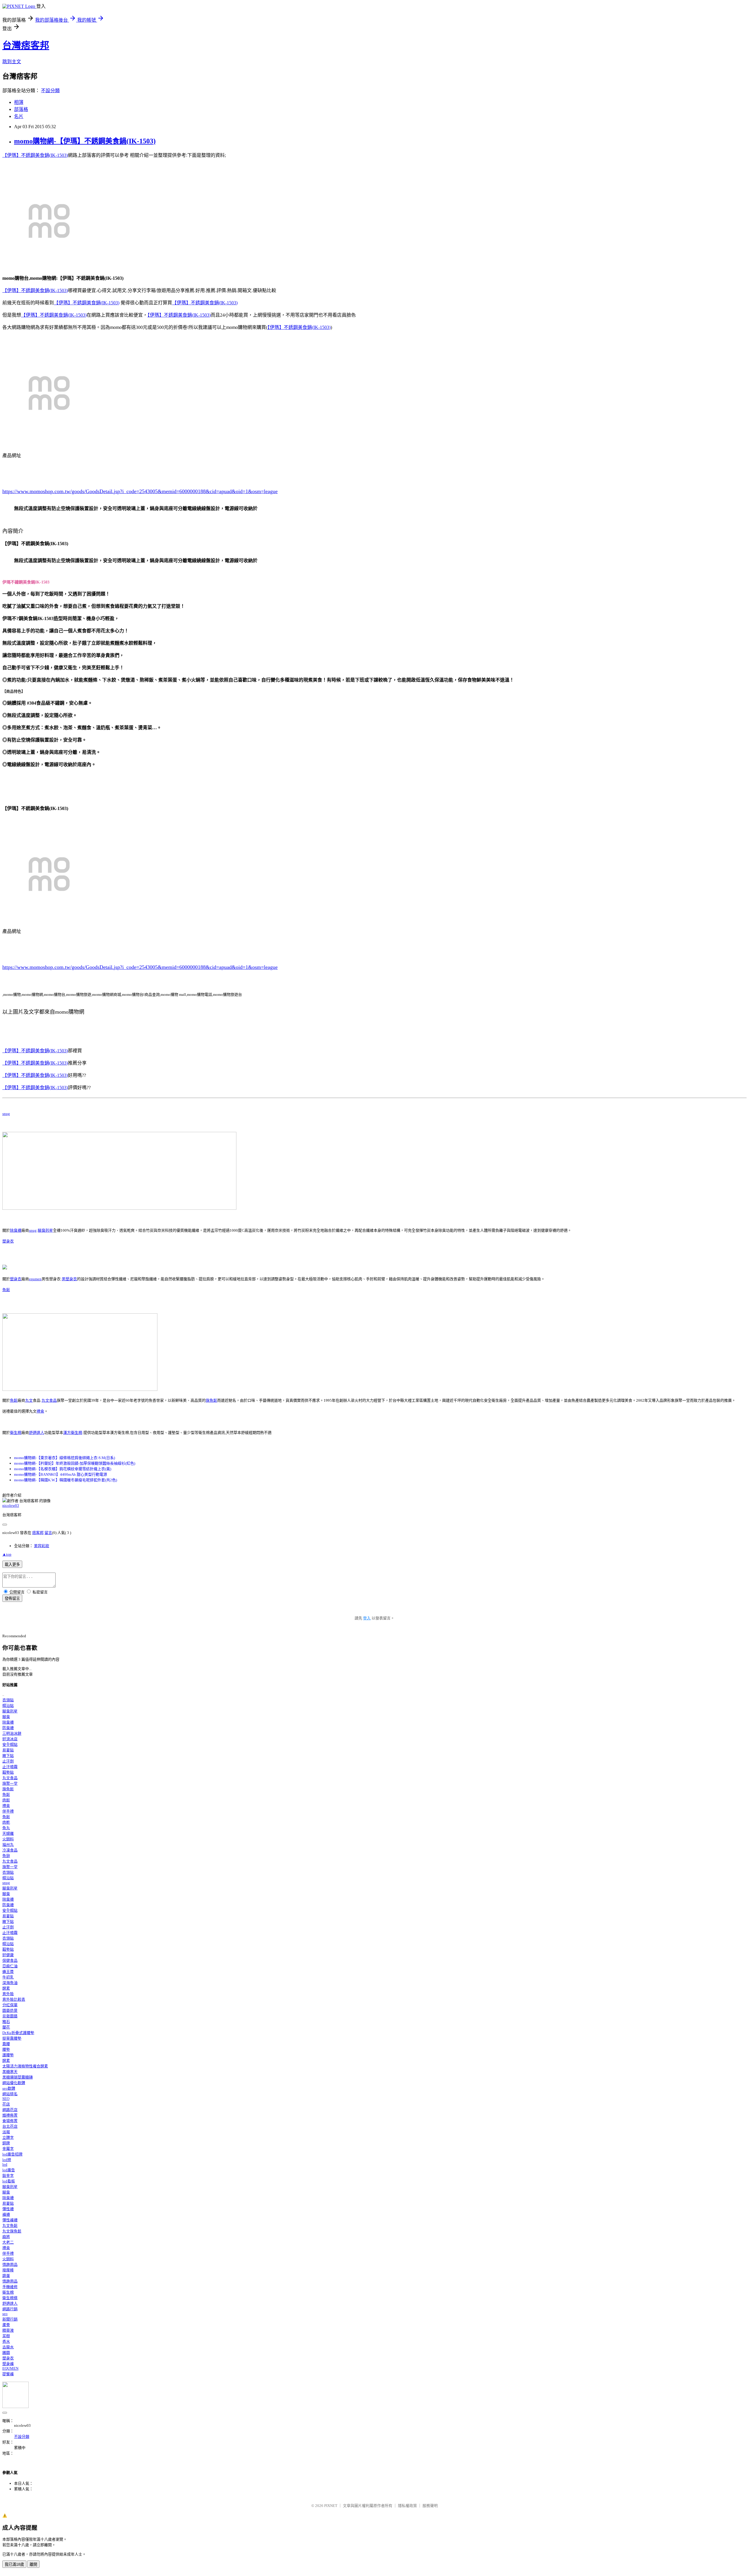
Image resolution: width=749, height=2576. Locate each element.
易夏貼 (8, 1750)
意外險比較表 (14, 1999)
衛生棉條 (10, 2298)
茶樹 (6, 2336)
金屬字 (8, 2149)
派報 (6, 2132)
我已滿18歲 (14, 2564)
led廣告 (9, 2170)
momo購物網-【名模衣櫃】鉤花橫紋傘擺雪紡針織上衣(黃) (63, 1469)
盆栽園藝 (10, 2016)
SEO (6, 2099)
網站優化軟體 (14, 2083)
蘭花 (6, 2027)
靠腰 (6, 2044)
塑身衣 (8, 1241)
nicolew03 (11, 1505)
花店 (6, 2104)
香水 (6, 2341)
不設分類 (50, 91)
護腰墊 (8, 2055)
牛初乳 (8, 1977)
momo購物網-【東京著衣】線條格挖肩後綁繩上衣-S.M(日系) (65, 1458)
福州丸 (8, 1845)
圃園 (6, 2353)
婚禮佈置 (10, 2115)
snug (6, 1114)
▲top (7, 1554)
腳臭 (6, 1717)
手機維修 (10, 2287)
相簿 (19, 102)
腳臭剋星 (45, 1230)
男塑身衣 (69, 1279)
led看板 (9, 2181)
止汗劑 (8, 1761)
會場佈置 (10, 2121)
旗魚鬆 (211, 1400)
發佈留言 (12, 1598)
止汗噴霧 (10, 1767)
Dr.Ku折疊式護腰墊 (18, 2033)
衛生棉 (16, 1433)
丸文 (29, 1400)
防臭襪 (8, 1728)
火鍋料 (8, 1839)
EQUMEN (10, 2368)
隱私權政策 (407, 2506)
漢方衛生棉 (73, 1433)
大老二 (8, 2242)
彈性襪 (8, 2209)
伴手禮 (8, 1811)
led (5, 2164)
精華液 (8, 2330)
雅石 (6, 2022)
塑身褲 (8, 2364)
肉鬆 (6, 1800)
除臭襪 (16, 1230)
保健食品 (10, 1960)
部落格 (21, 109)
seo (5, 2314)
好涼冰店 (10, 1739)
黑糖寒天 (10, 2072)
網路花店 (10, 2110)
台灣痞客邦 (26, 45)
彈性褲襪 (10, 2220)
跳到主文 (12, 62)
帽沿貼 (8, 1706)
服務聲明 (430, 2506)
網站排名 (10, 2094)
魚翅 (6, 1856)
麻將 (6, 2237)
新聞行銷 (10, 2319)
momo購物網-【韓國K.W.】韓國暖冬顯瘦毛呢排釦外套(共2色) (66, 1480)
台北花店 (10, 2126)
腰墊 (6, 2049)
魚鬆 (6, 1290)
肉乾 (6, 1822)
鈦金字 (8, 2176)
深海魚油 (10, 1983)
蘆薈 (6, 2325)
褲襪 (6, 2214)
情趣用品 (10, 2264)
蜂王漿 (8, 1972)
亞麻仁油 (10, 1966)
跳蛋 (6, 2276)
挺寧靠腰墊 (12, 2038)
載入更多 (12, 1565)
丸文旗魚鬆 (12, 2231)
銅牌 (6, 2143)
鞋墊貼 (8, 1772)
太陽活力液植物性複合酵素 (25, 2066)
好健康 (8, 1955)
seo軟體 (9, 2088)
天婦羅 (8, 1833)
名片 (19, 116)
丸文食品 (49, 1400)
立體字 (8, 2137)
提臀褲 (8, 2374)
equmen (35, 1279)
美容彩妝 (42, 1546)
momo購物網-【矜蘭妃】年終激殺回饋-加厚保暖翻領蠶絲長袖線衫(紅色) (75, 1463)
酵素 (6, 1988)
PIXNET (331, 2506)
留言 (48, 1533)
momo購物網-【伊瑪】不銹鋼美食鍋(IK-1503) (85, 141)
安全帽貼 (10, 1744)
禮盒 (40, 1411)
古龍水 (8, 2347)
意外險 (8, 1994)
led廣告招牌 (12, 2154)
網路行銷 (10, 2309)
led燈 (7, 2160)
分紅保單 (10, 2005)
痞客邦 (38, 1533)
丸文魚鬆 (10, 2226)
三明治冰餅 (12, 1733)
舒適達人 (37, 1433)
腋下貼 (8, 1756)
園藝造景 (10, 2010)
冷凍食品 (10, 1850)
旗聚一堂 (10, 1783)
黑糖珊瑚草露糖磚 (18, 2077)
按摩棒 (8, 2270)
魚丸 (6, 1828)
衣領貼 (8, 1700)
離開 (33, 2564)
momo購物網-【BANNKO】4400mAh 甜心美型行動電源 (61, 1474)
